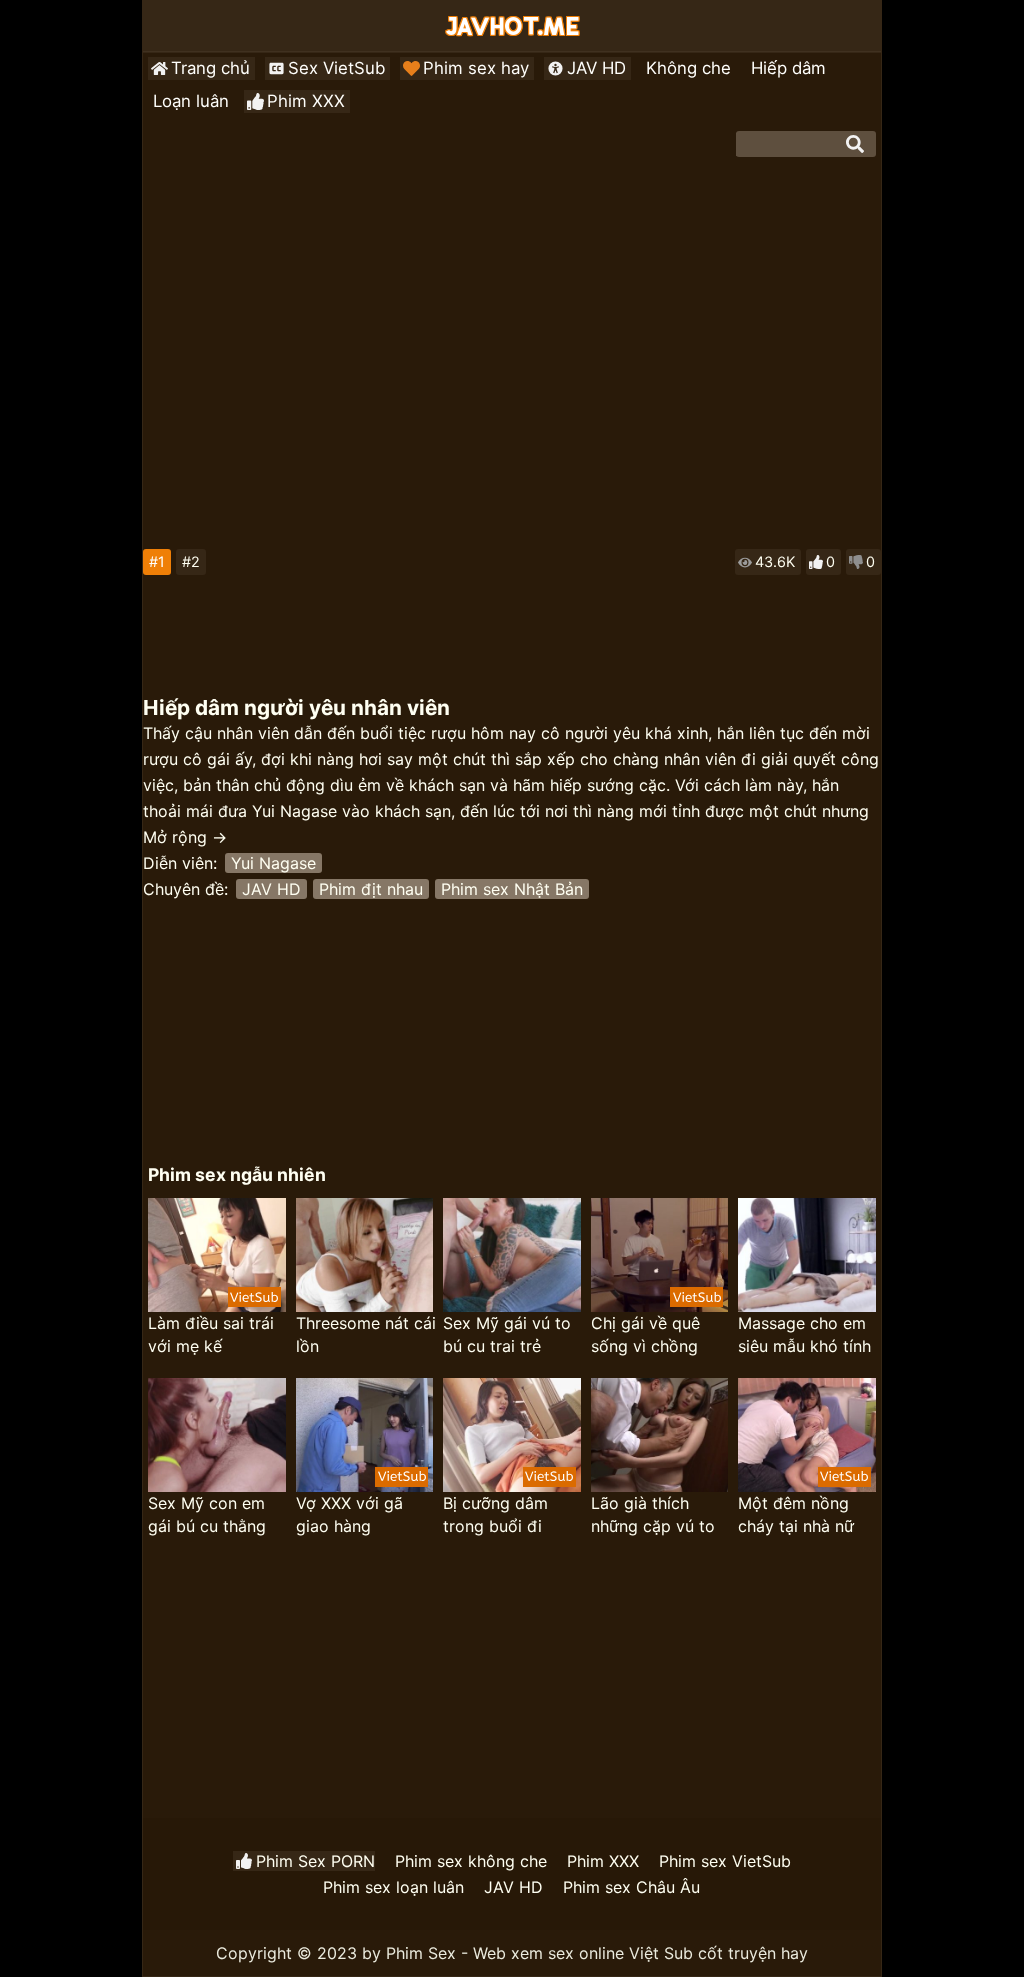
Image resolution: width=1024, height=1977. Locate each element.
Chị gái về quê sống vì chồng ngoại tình (645, 1335)
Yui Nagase (273, 863)
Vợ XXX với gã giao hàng (349, 1514)
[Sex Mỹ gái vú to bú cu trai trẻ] (511, 1255)
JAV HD (596, 68)
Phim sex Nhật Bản (512, 889)
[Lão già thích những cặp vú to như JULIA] (659, 1435)
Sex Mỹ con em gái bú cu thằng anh (207, 1515)
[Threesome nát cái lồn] (364, 1255)
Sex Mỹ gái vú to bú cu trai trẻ (507, 1334)
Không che (688, 68)
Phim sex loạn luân (393, 1887)
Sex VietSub (336, 68)
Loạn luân (191, 101)
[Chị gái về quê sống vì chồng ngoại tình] (659, 1255)
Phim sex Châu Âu (631, 1887)
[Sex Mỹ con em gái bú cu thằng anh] (216, 1435)
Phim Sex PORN (315, 1861)
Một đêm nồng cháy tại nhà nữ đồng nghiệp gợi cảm (800, 1515)
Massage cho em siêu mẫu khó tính (804, 1334)
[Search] (855, 144)
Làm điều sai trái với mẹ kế (211, 1334)
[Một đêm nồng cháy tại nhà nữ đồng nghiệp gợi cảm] (806, 1435)
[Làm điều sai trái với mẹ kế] (216, 1255)
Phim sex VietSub (725, 1861)
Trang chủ (210, 68)
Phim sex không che (471, 1861)
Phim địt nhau (371, 889)
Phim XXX (306, 101)
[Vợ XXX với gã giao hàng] (364, 1435)
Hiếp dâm (788, 68)
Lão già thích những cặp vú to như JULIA (653, 1515)
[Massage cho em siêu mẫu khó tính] (806, 1255)
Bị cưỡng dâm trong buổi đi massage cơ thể (503, 1515)
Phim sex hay (476, 68)
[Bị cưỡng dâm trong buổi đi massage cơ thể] (511, 1435)
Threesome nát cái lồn (366, 1334)
